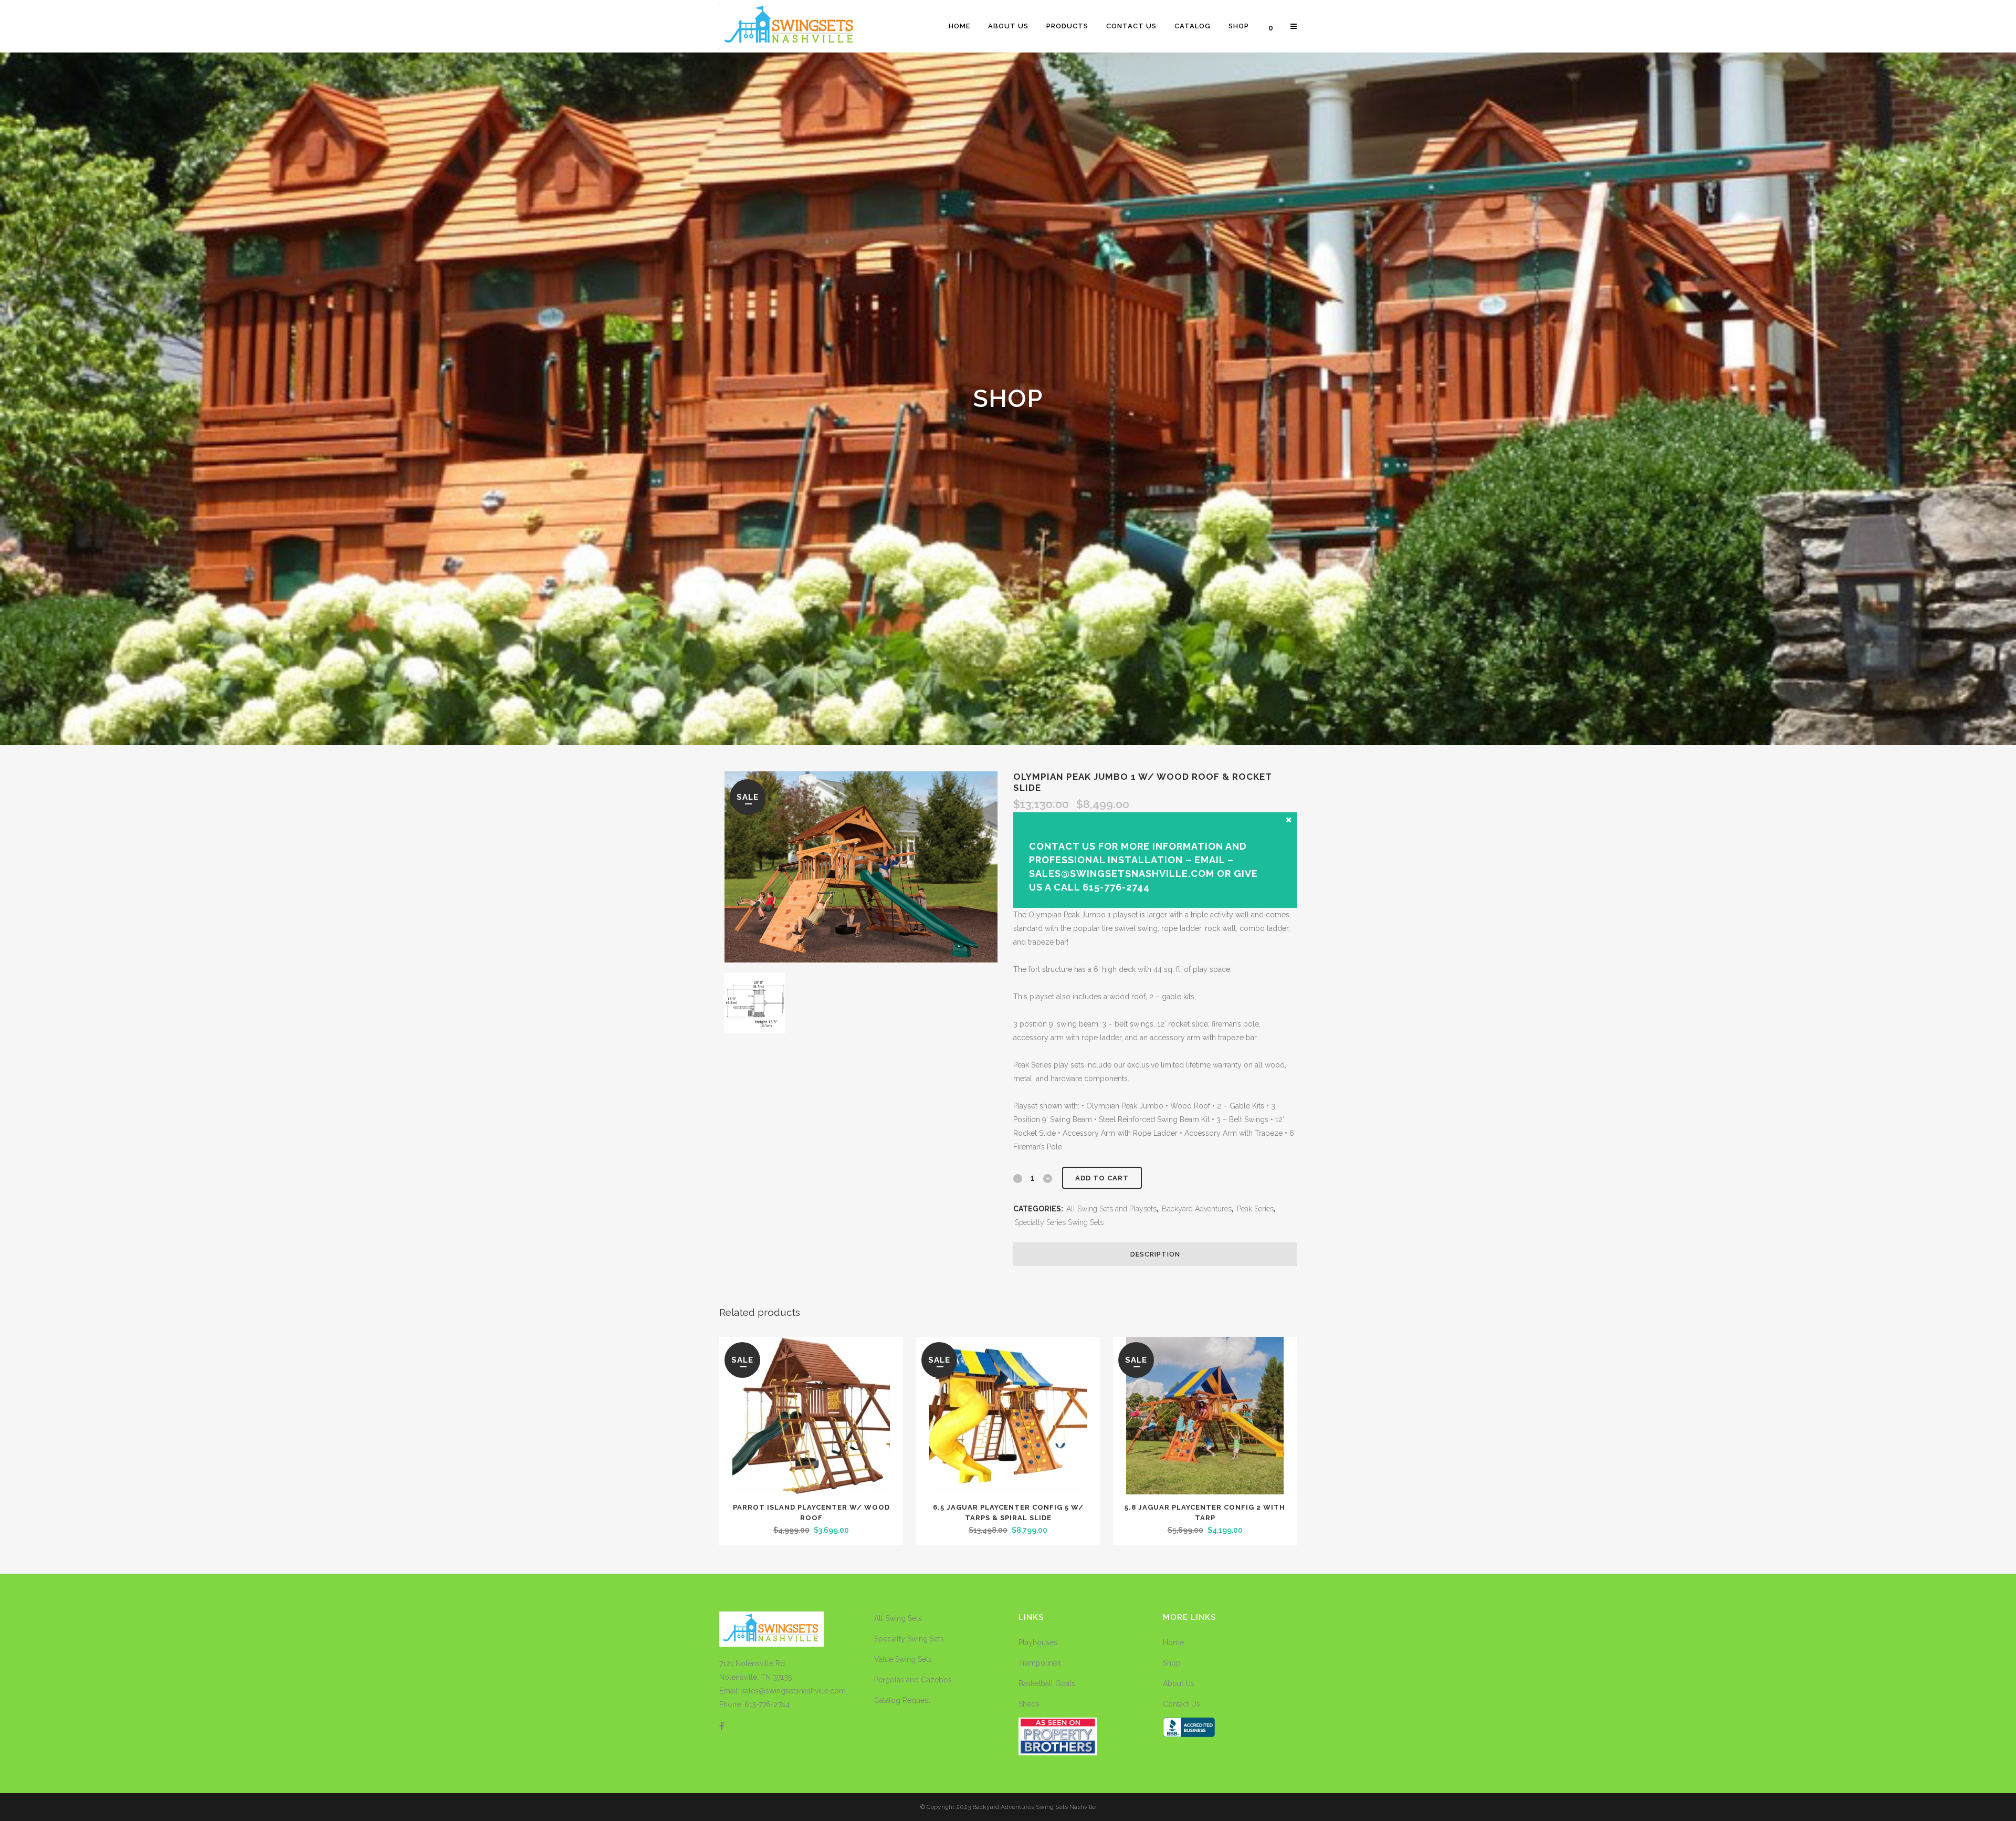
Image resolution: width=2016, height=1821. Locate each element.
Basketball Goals (1047, 1683)
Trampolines (1040, 1663)
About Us (1179, 1683)
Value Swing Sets (903, 1659)
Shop (1172, 1663)
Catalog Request (902, 1700)
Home (1173, 1642)
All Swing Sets (898, 1618)
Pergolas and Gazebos (913, 1680)
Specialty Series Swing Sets (1059, 1222)
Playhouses (1038, 1642)
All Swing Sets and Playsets (1111, 1209)
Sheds (1029, 1704)
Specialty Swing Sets (909, 1639)
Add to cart (1102, 1178)
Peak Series (1255, 1209)
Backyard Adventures (1197, 1209)
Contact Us (1182, 1704)
